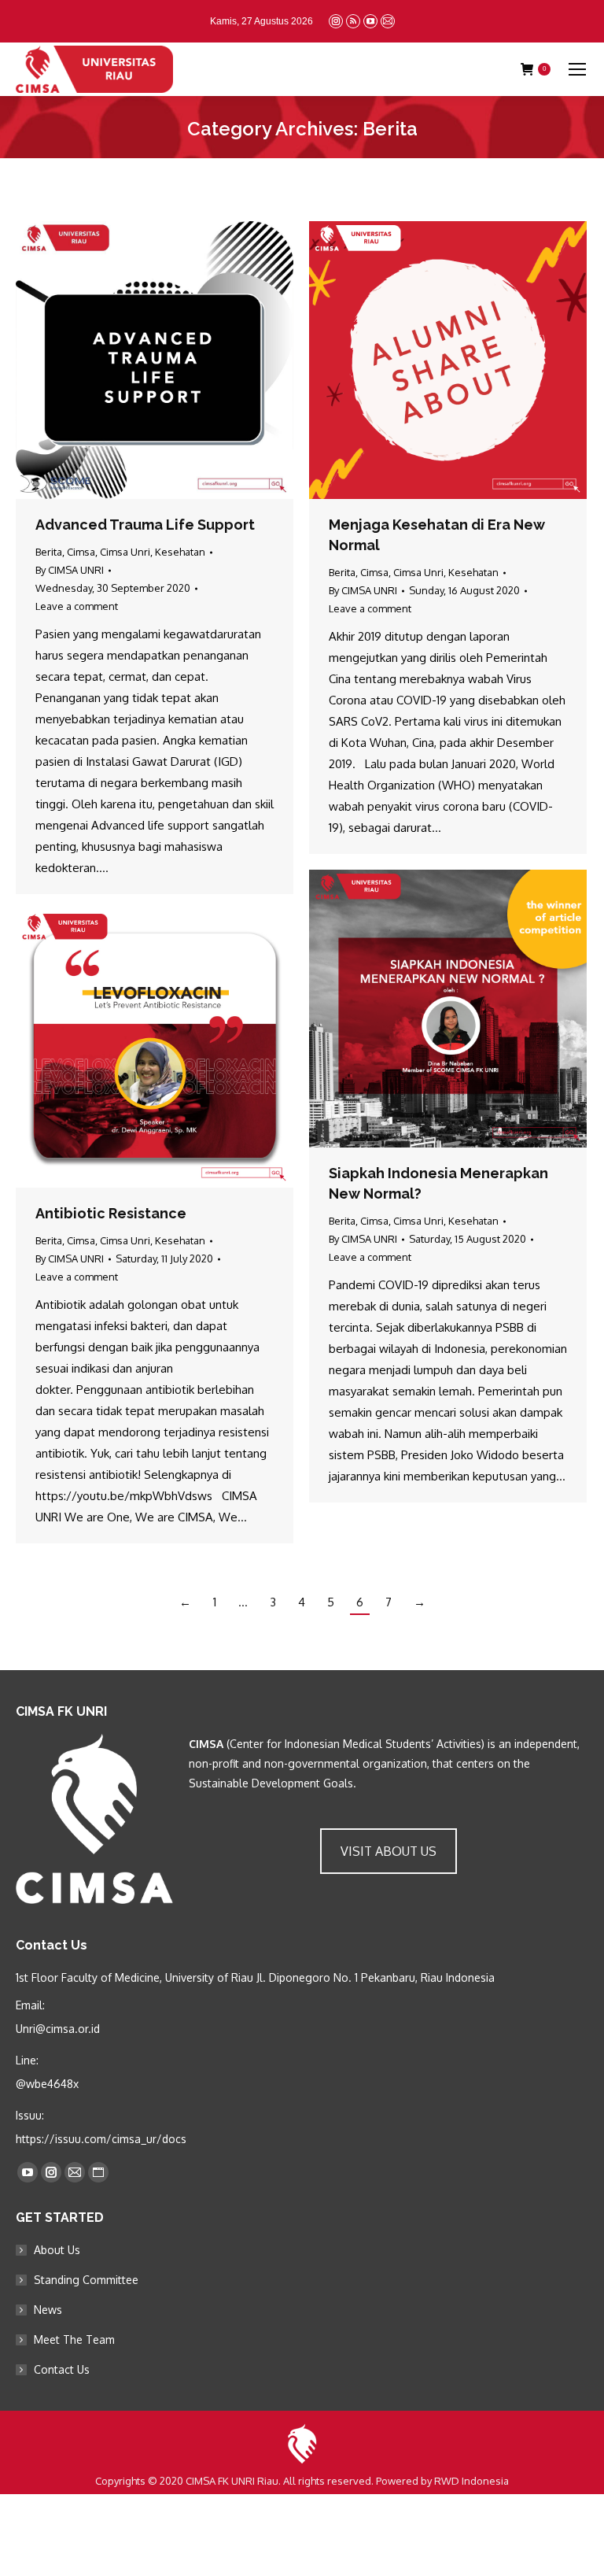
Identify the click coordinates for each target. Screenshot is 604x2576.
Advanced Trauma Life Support (145, 525)
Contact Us (62, 2369)
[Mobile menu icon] (577, 69)
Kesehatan (180, 552)
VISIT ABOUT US (389, 1851)
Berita (49, 552)
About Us (57, 2250)
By (70, 570)
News (48, 2310)
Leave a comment (77, 606)
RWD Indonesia (471, 2481)
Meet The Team (74, 2339)
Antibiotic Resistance (111, 1213)
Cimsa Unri (125, 552)
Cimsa (81, 552)
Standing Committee (86, 2280)
